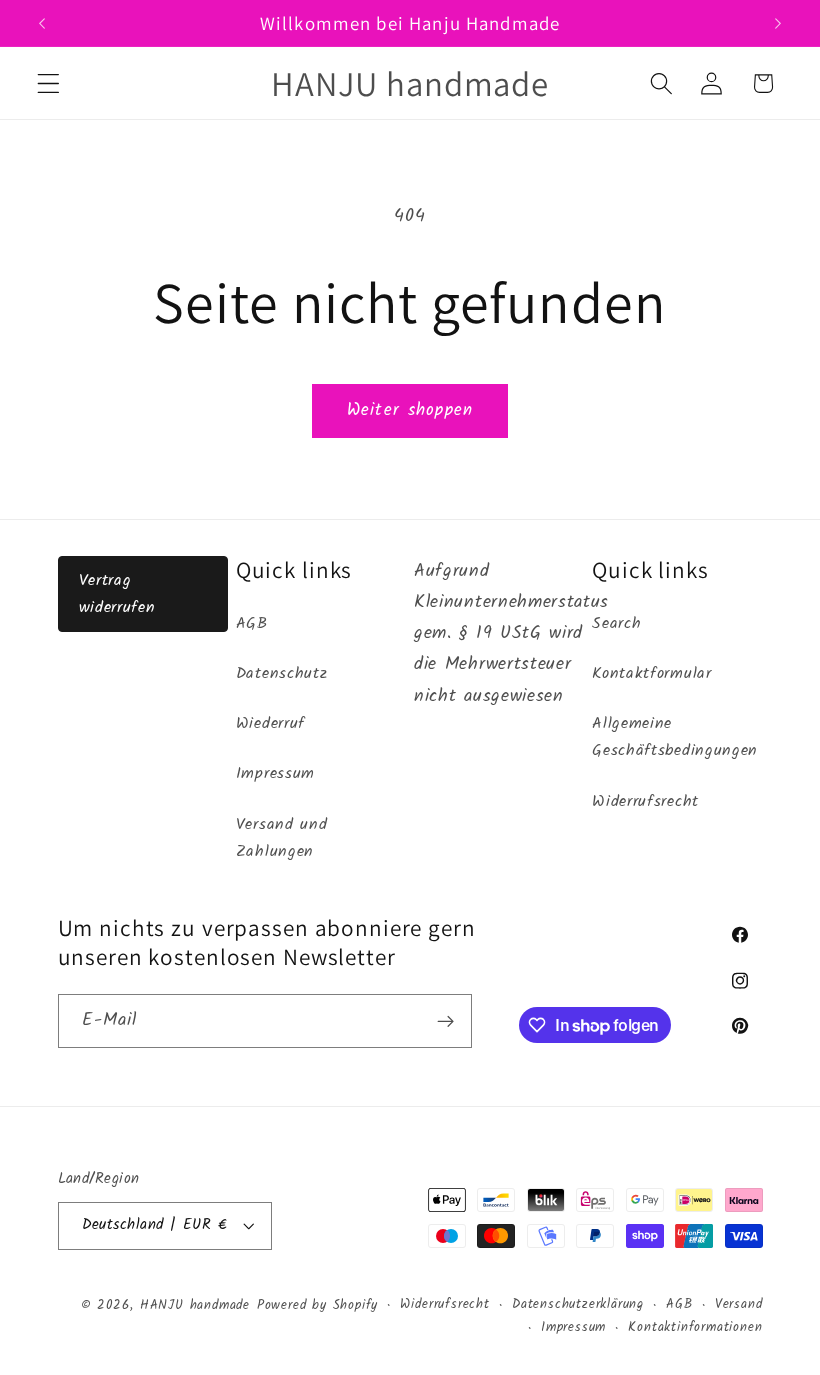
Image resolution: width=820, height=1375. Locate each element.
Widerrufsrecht (645, 802)
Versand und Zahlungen (282, 838)
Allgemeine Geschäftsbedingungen (675, 737)
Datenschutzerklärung (578, 1305)
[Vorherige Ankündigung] (42, 23)
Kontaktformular (651, 674)
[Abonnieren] (445, 1021)
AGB (252, 624)
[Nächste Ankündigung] (778, 23)
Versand (739, 1305)
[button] (48, 83)
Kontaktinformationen (695, 1328)
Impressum (275, 774)
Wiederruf (270, 724)
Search (616, 624)
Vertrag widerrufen (117, 594)
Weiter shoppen (410, 410)
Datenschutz (282, 674)
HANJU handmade (195, 1306)
